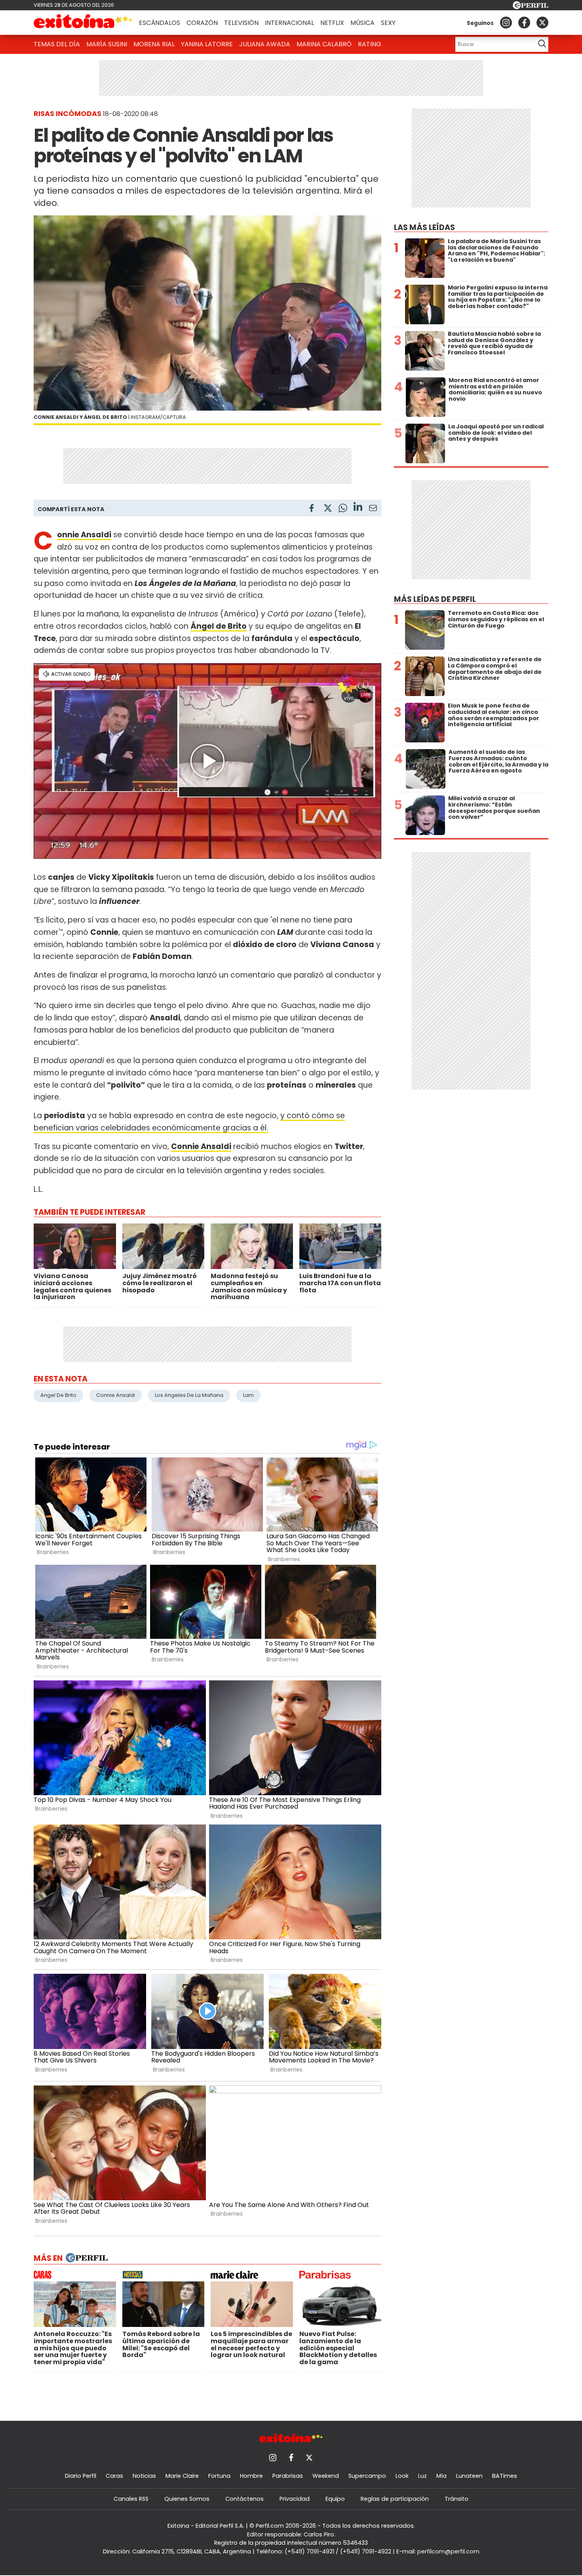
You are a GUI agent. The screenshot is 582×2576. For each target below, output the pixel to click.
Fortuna (219, 2476)
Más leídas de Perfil (435, 599)
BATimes (505, 2476)
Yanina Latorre (207, 44)
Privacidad (295, 2499)
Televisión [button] (241, 23)
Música (362, 23)
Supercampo (367, 2476)
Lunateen (469, 2476)
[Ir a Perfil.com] (531, 7)
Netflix (332, 23)
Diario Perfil (81, 2476)
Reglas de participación (395, 2499)
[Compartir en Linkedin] (358, 508)
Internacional (289, 23)
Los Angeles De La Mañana (189, 1395)
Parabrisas (288, 2476)
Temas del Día (57, 44)
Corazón (202, 23)
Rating (370, 44)
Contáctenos (244, 2499)
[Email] (373, 509)
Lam (248, 1395)
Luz (422, 2476)
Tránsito (456, 2499)
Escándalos (160, 23)
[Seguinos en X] (542, 23)
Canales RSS (131, 2499)
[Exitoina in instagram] (506, 23)
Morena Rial (154, 44)
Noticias (144, 2476)
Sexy (388, 23)
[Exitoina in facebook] (524, 23)
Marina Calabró (324, 44)
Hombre (251, 2476)
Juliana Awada (265, 44)
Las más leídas (424, 227)
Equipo (335, 2499)
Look (402, 2476)
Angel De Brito (58, 1395)
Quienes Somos (187, 2499)
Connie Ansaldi (116, 1395)
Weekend (326, 2476)
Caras (114, 2476)
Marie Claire (182, 2476)
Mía (441, 2476)
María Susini (107, 44)
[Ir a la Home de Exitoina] (83, 23)
